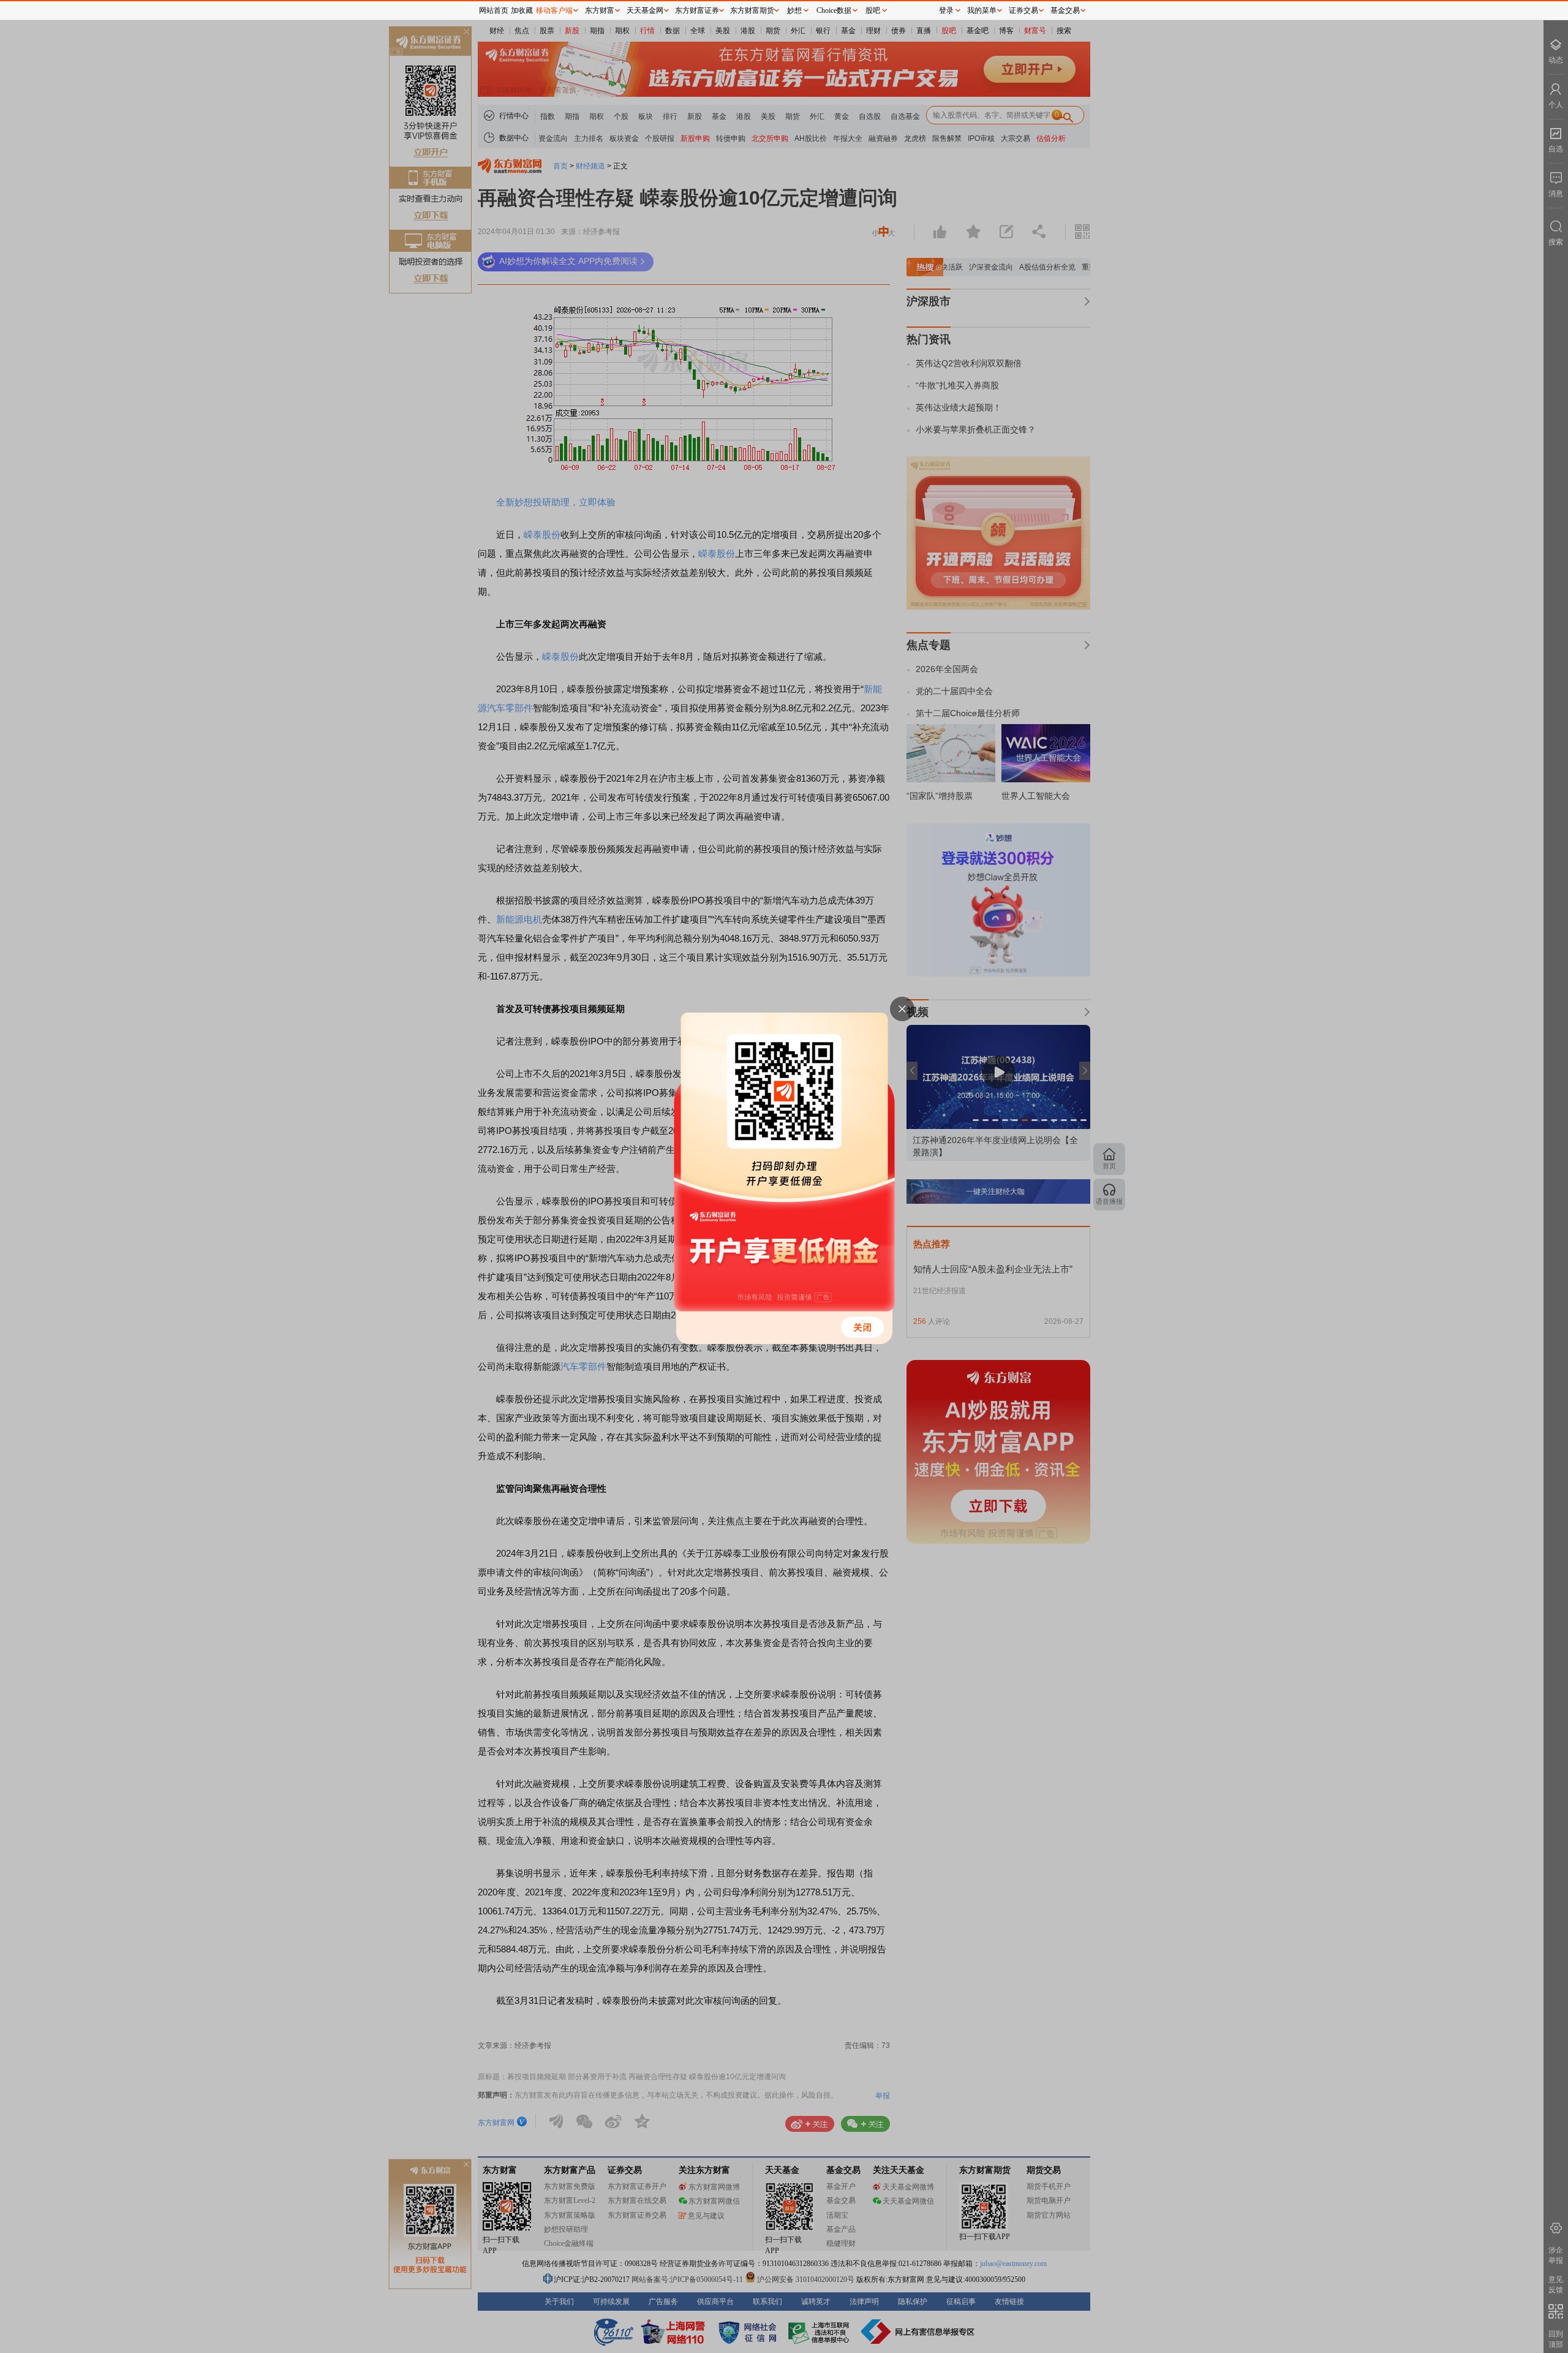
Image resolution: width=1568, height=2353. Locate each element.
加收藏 (522, 10)
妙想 (794, 10)
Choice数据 (834, 10)
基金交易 (1065, 10)
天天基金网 (645, 10)
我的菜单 (982, 10)
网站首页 (494, 10)
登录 (946, 10)
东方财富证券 (697, 10)
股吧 (873, 10)
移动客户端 (554, 10)
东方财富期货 (752, 10)
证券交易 (1023, 10)
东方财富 (600, 10)
